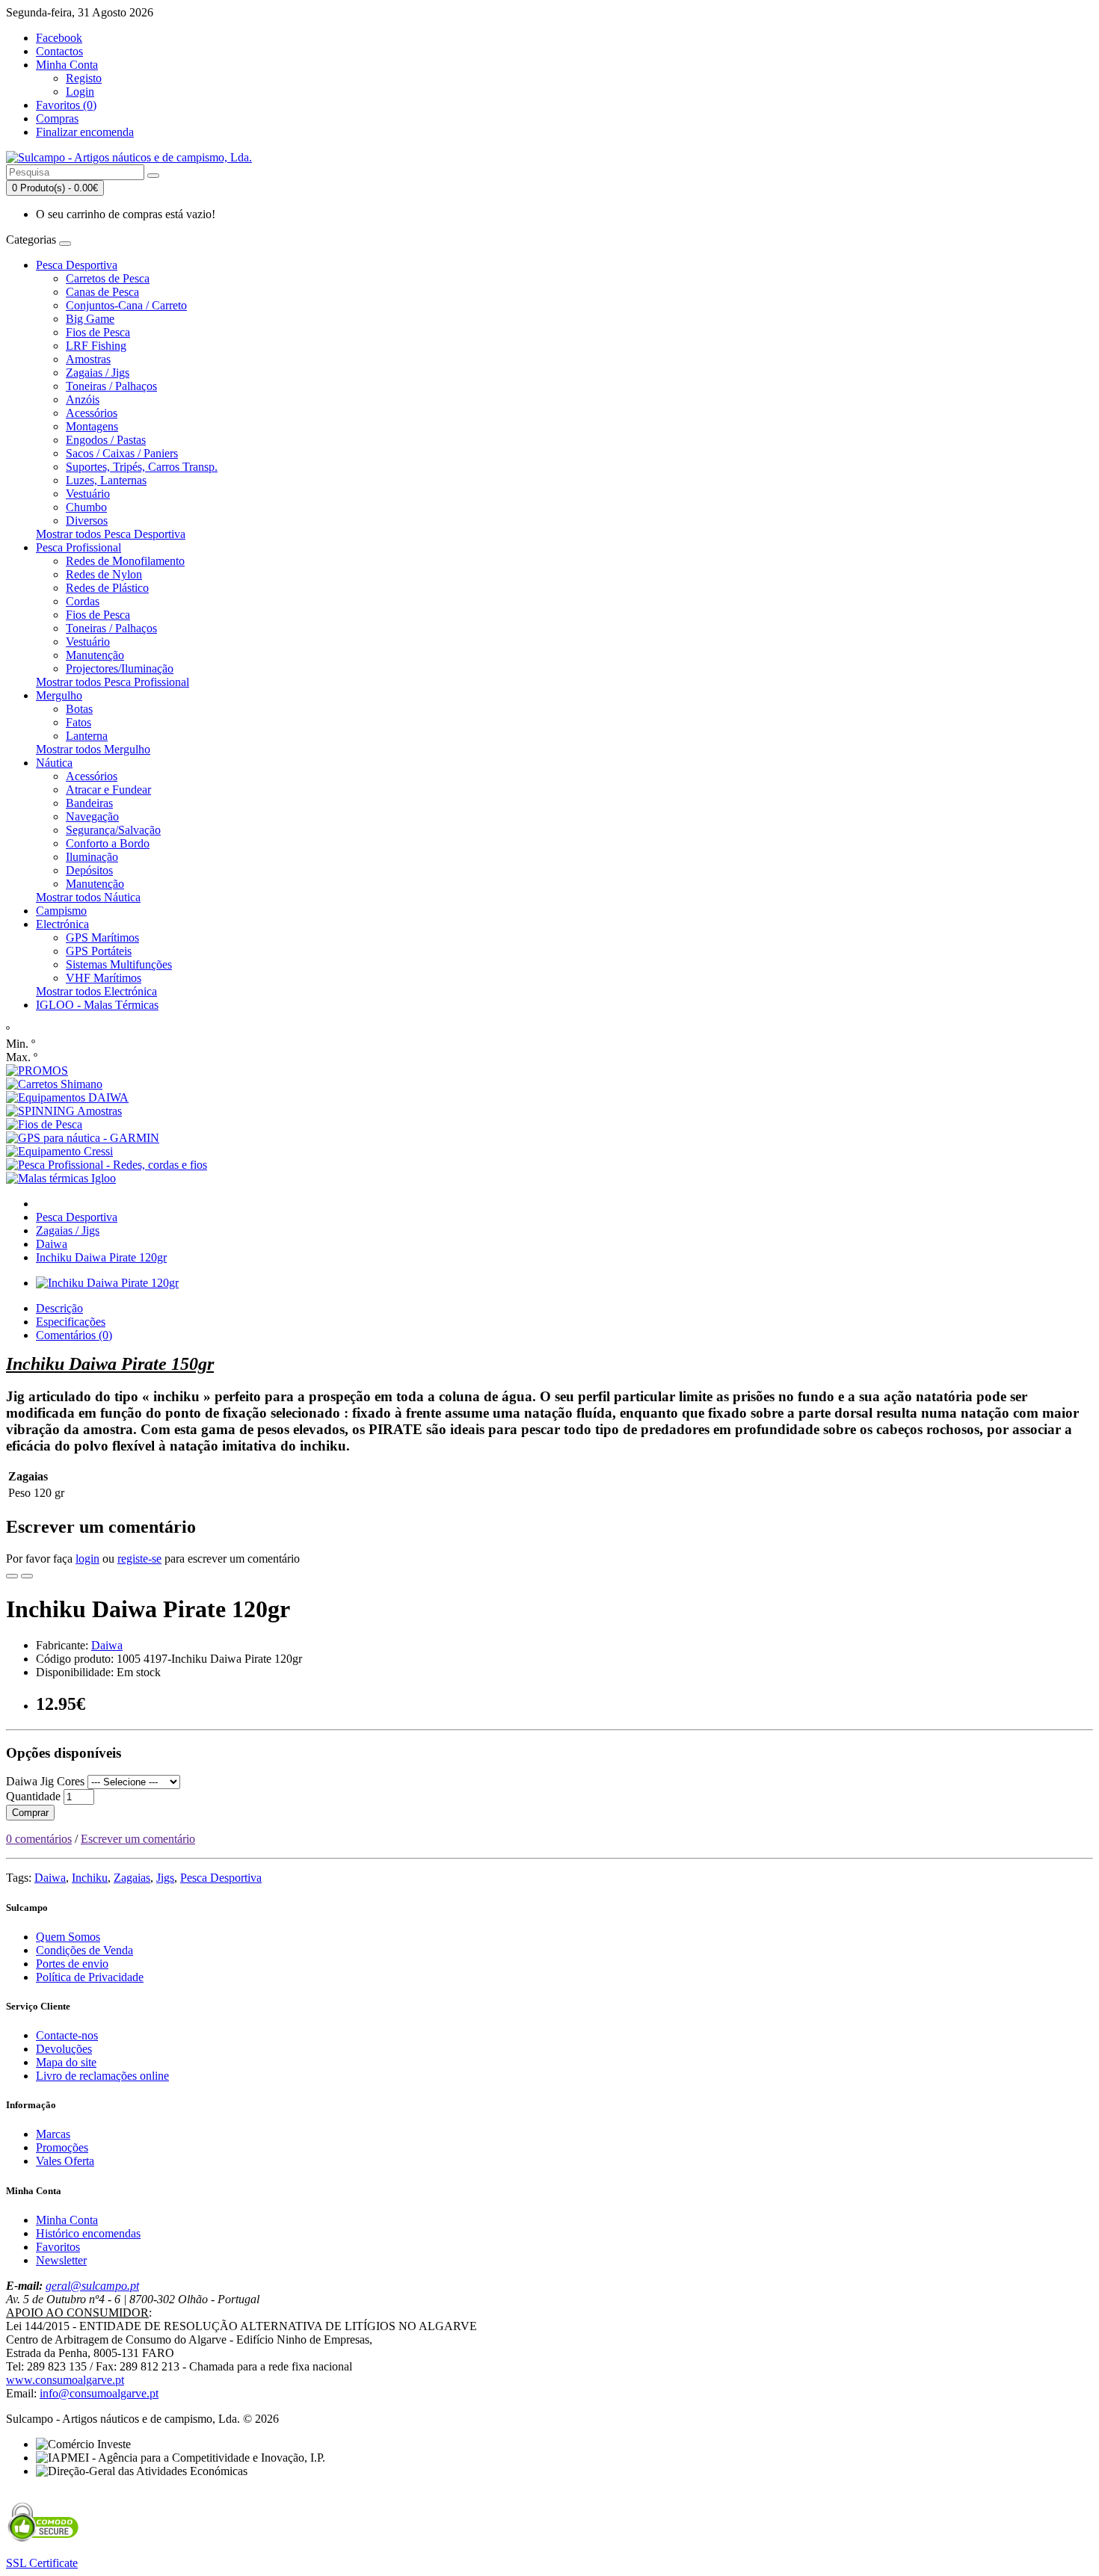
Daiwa (52, 1244)
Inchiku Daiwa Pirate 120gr (101, 1257)
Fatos (78, 722)
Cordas (83, 601)
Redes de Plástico (107, 588)
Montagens (92, 426)
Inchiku (90, 1878)
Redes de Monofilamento (125, 561)
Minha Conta (67, 2220)
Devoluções (64, 2049)
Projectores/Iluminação (120, 668)
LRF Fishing (96, 346)
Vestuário (88, 494)
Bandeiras (89, 803)
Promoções (62, 2147)
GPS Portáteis (99, 951)
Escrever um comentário (138, 1839)
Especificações (71, 1322)
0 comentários (39, 1839)
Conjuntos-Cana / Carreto (126, 305)
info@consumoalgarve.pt (99, 2393)
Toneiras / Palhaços (111, 386)
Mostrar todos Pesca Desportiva (111, 534)
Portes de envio (72, 1964)
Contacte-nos (67, 2035)
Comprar (30, 1813)
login (87, 1559)
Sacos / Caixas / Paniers (122, 453)
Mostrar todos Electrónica (96, 991)
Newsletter (61, 2260)
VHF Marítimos (104, 978)
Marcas (53, 2134)
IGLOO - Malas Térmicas (97, 1005)
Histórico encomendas (88, 2233)
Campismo (61, 911)
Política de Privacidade (90, 1977)
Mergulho (59, 695)
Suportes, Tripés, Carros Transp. (142, 467)
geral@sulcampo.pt (92, 2286)
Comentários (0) (74, 1335)
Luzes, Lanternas (106, 480)
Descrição (59, 1308)
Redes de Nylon (104, 574)
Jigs (165, 1878)
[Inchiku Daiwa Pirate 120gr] (107, 1283)
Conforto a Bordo (108, 843)
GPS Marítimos (102, 938)
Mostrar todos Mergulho (93, 749)
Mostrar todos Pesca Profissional (113, 682)
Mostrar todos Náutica (88, 897)
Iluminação (92, 857)
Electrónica (62, 924)
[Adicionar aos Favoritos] (12, 1576)
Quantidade (33, 1796)
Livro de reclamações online (102, 2076)
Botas (79, 709)
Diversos (87, 521)
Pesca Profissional (78, 547)
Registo (84, 78)
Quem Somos (68, 1937)
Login (80, 92)
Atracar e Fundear (108, 790)
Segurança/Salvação (113, 830)
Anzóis (83, 399)
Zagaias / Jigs (98, 373)
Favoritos (58, 2247)
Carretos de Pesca (108, 278)
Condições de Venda (84, 1950)
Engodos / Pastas (106, 440)
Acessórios (92, 413)
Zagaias (132, 1878)
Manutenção (95, 655)
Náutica (54, 763)
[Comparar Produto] (27, 1576)
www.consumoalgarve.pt (65, 2380)
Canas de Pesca (102, 292)
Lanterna (87, 736)
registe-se (139, 1559)
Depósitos (89, 870)
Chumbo (86, 507)
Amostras (88, 359)
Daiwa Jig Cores (45, 1781)
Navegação (92, 816)
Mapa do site (66, 2062)
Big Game (90, 319)
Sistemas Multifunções (119, 964)
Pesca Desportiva (77, 265)
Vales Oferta (65, 2161)
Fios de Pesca (98, 332)
